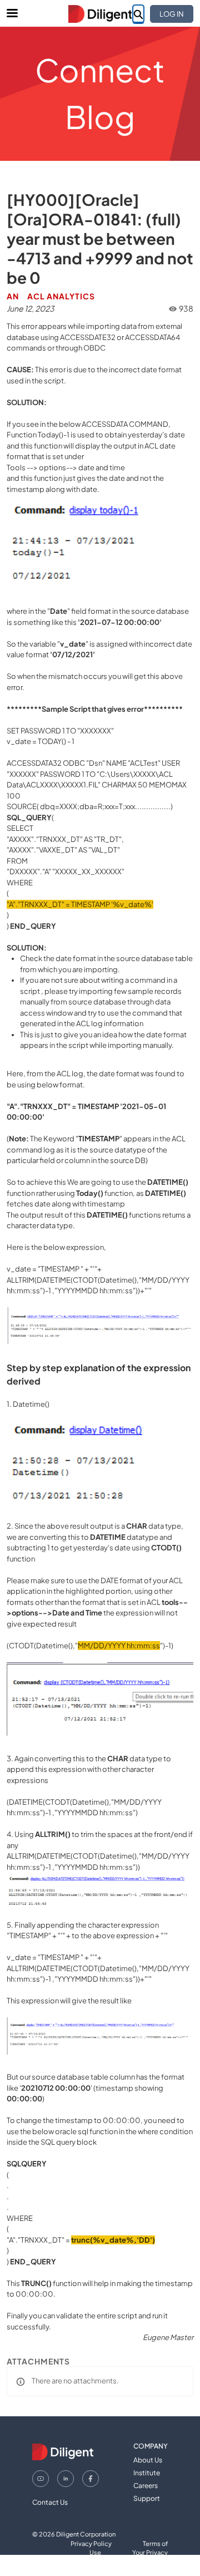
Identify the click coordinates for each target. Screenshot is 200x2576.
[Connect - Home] (100, 14)
